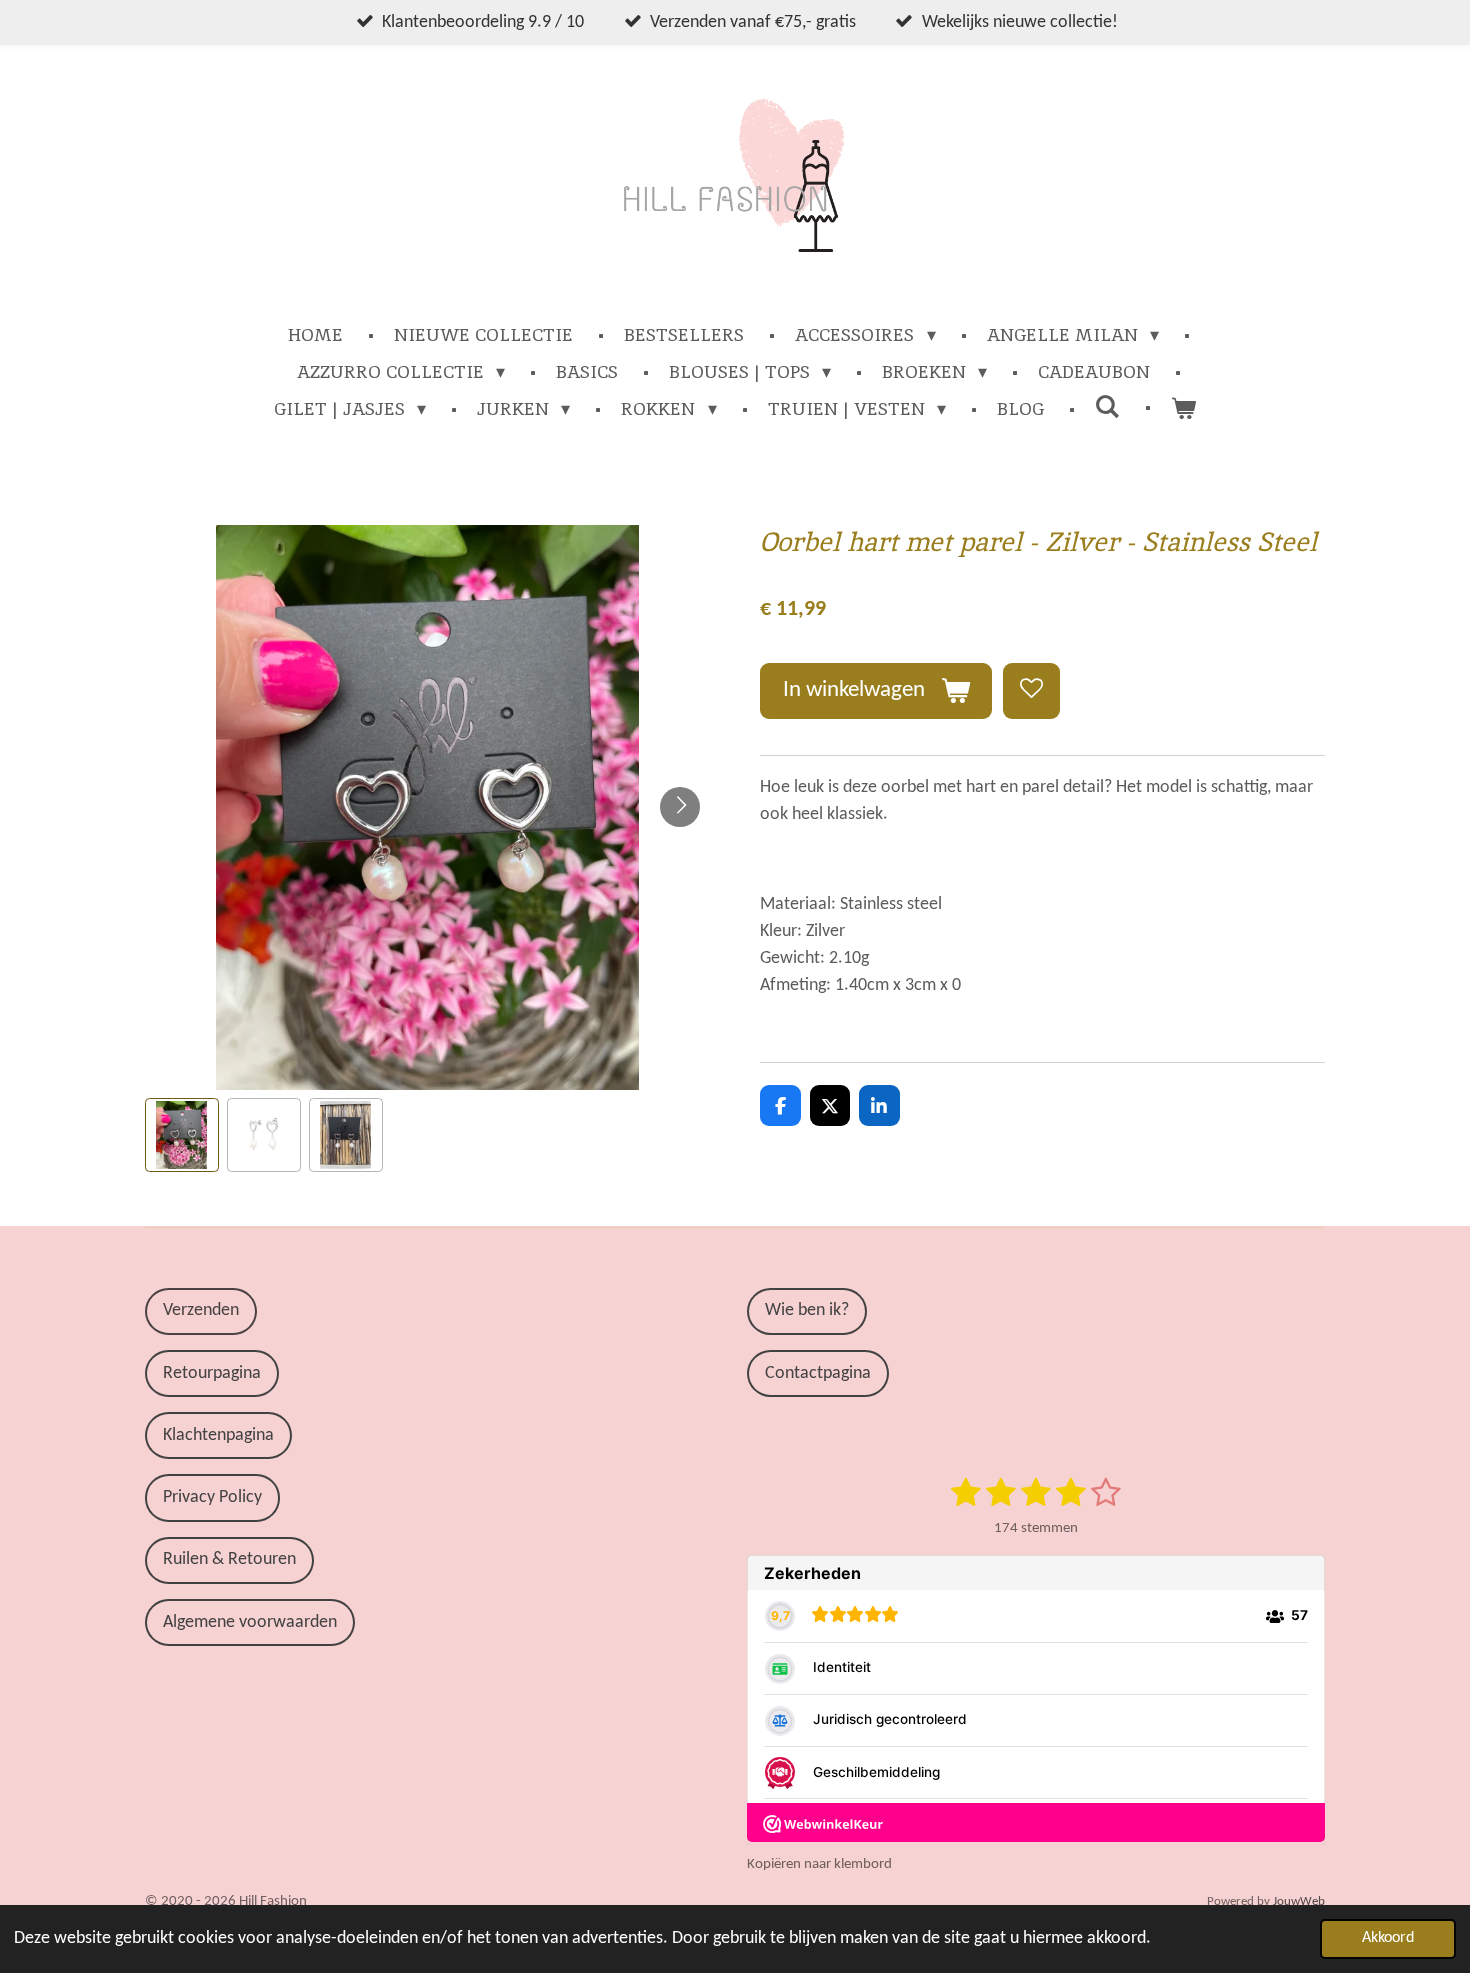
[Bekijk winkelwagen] (1183, 408)
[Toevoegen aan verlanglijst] (1031, 691)
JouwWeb (1299, 1902)
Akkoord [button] (1388, 1938)
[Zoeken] (1107, 406)
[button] (182, 1135)
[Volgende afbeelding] (680, 807)
